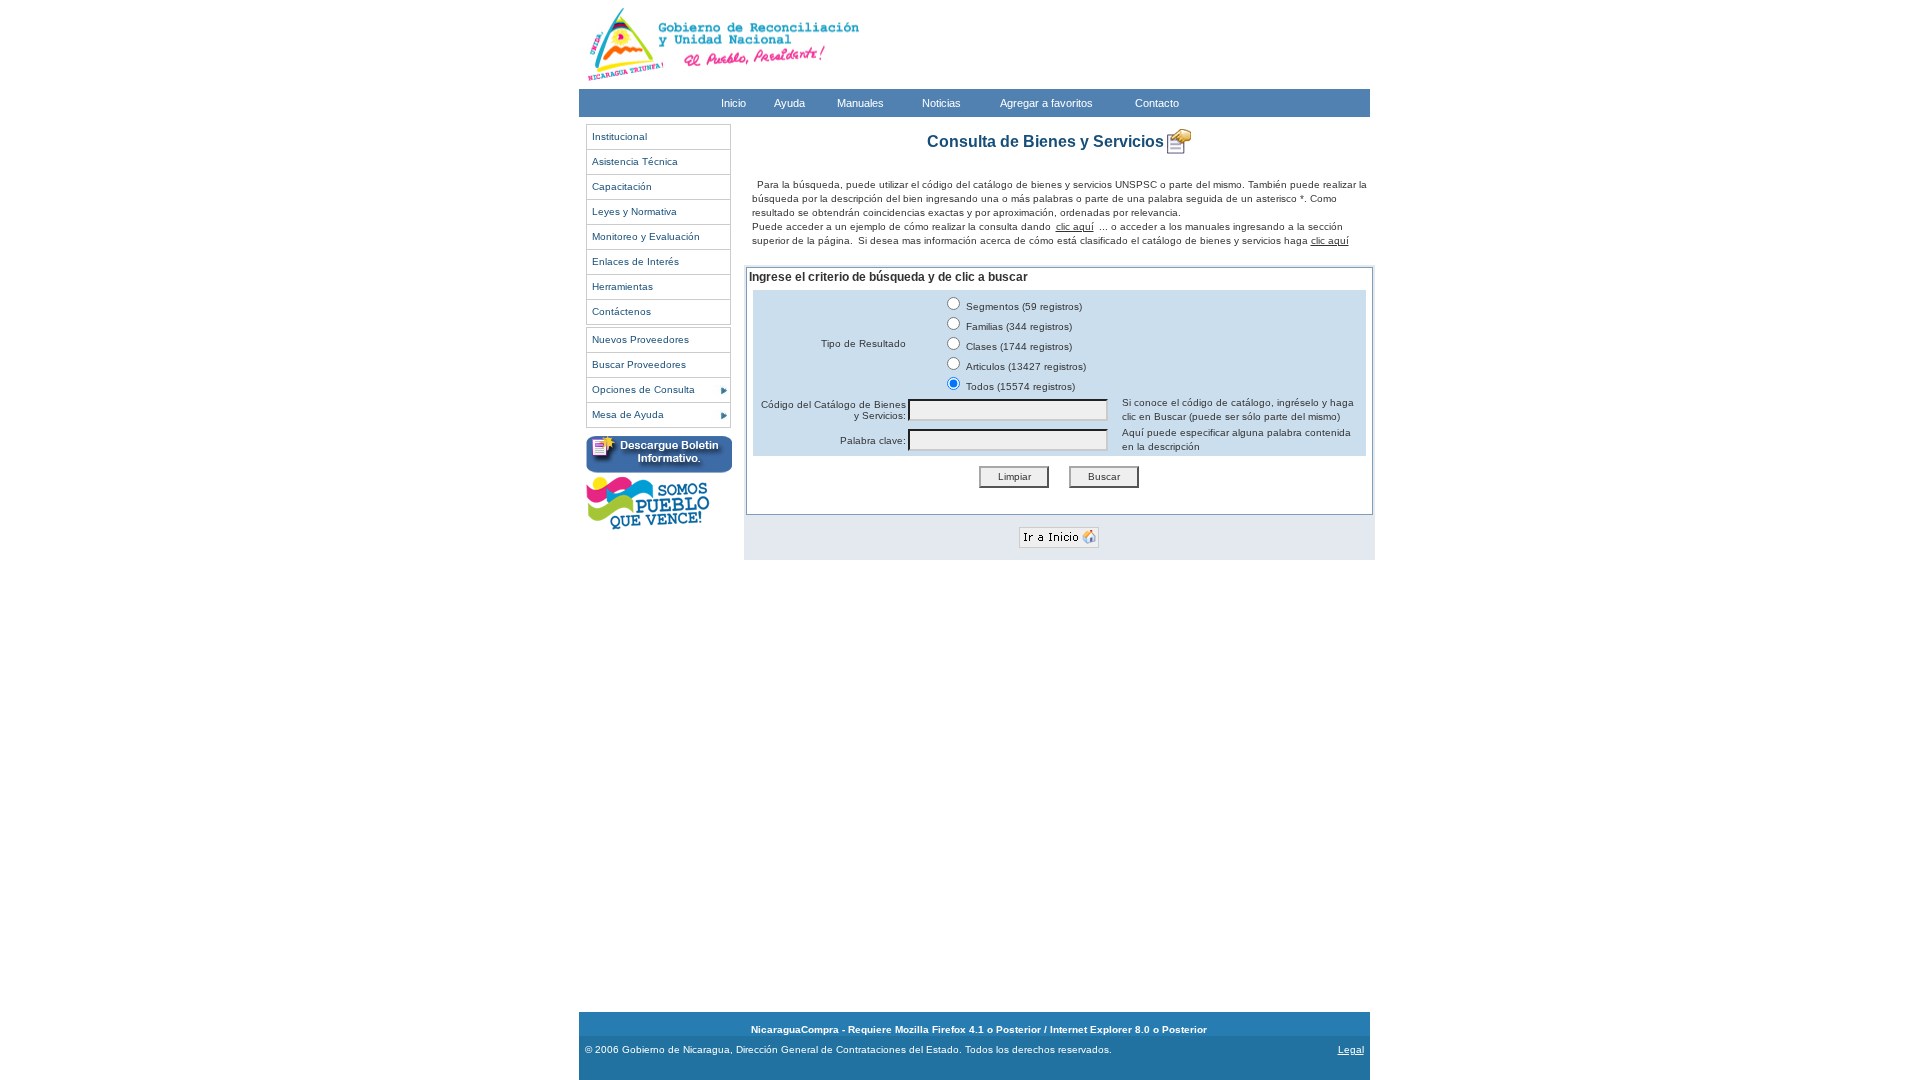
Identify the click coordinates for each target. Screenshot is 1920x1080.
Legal (1351, 1049)
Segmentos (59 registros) (1022, 306)
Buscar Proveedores (639, 364)
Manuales (860, 103)
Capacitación (622, 186)
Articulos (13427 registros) (1024, 366)
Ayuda (789, 103)
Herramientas (622, 286)
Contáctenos (621, 311)
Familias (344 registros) (1017, 326)
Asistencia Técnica (635, 161)
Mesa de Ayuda (628, 414)
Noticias (941, 103)
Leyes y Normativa (634, 211)
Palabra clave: (873, 440)
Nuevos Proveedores (640, 339)
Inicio (733, 103)
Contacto (1157, 103)
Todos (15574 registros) (1019, 386)
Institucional (619, 136)
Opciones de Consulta (643, 389)
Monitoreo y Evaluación (646, 236)
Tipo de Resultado (863, 343)
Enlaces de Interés (635, 261)
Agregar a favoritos (1046, 103)
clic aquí (1075, 226)
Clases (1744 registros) (1017, 346)
